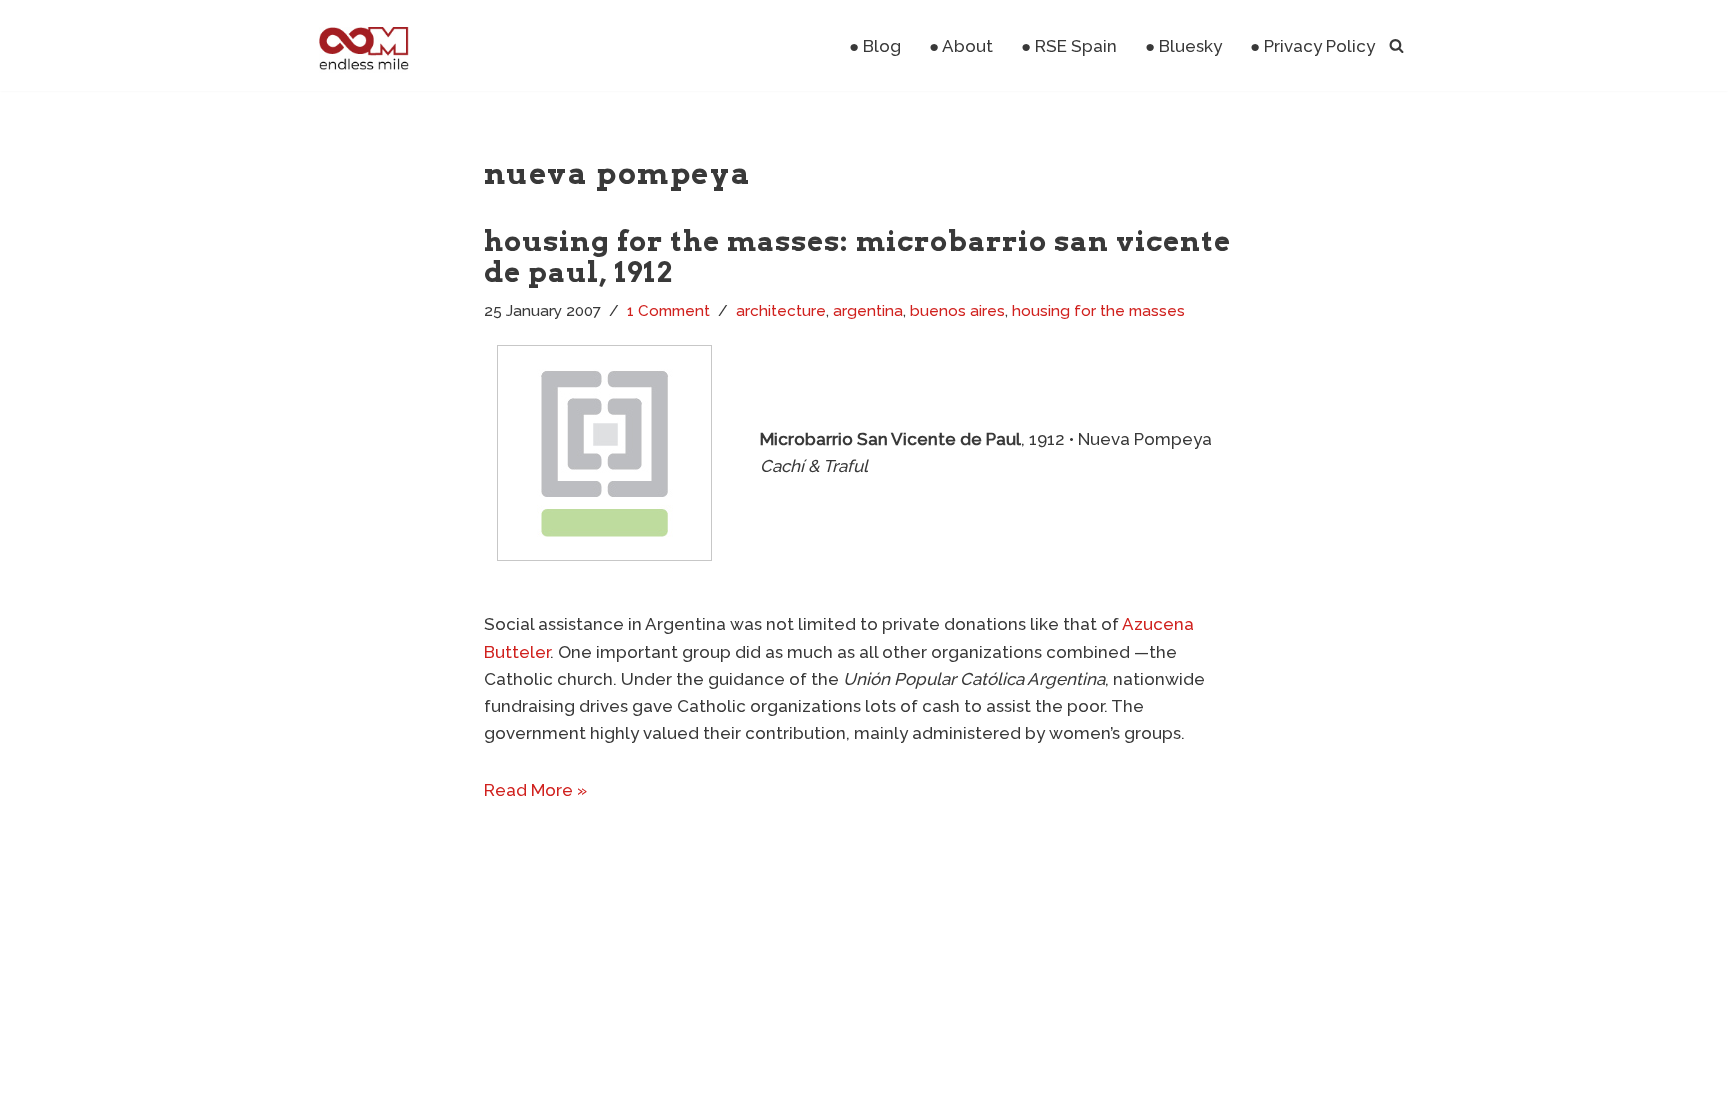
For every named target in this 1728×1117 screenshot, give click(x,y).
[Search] (1396, 45)
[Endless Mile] (361, 45)
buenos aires (957, 311)
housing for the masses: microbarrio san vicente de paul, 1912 (857, 256)
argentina (868, 311)
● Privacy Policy (1312, 46)
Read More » (535, 790)
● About (961, 46)
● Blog (875, 46)
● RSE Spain (1069, 46)
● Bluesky (1183, 46)
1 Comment (668, 311)
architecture (781, 311)
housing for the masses (1098, 311)
